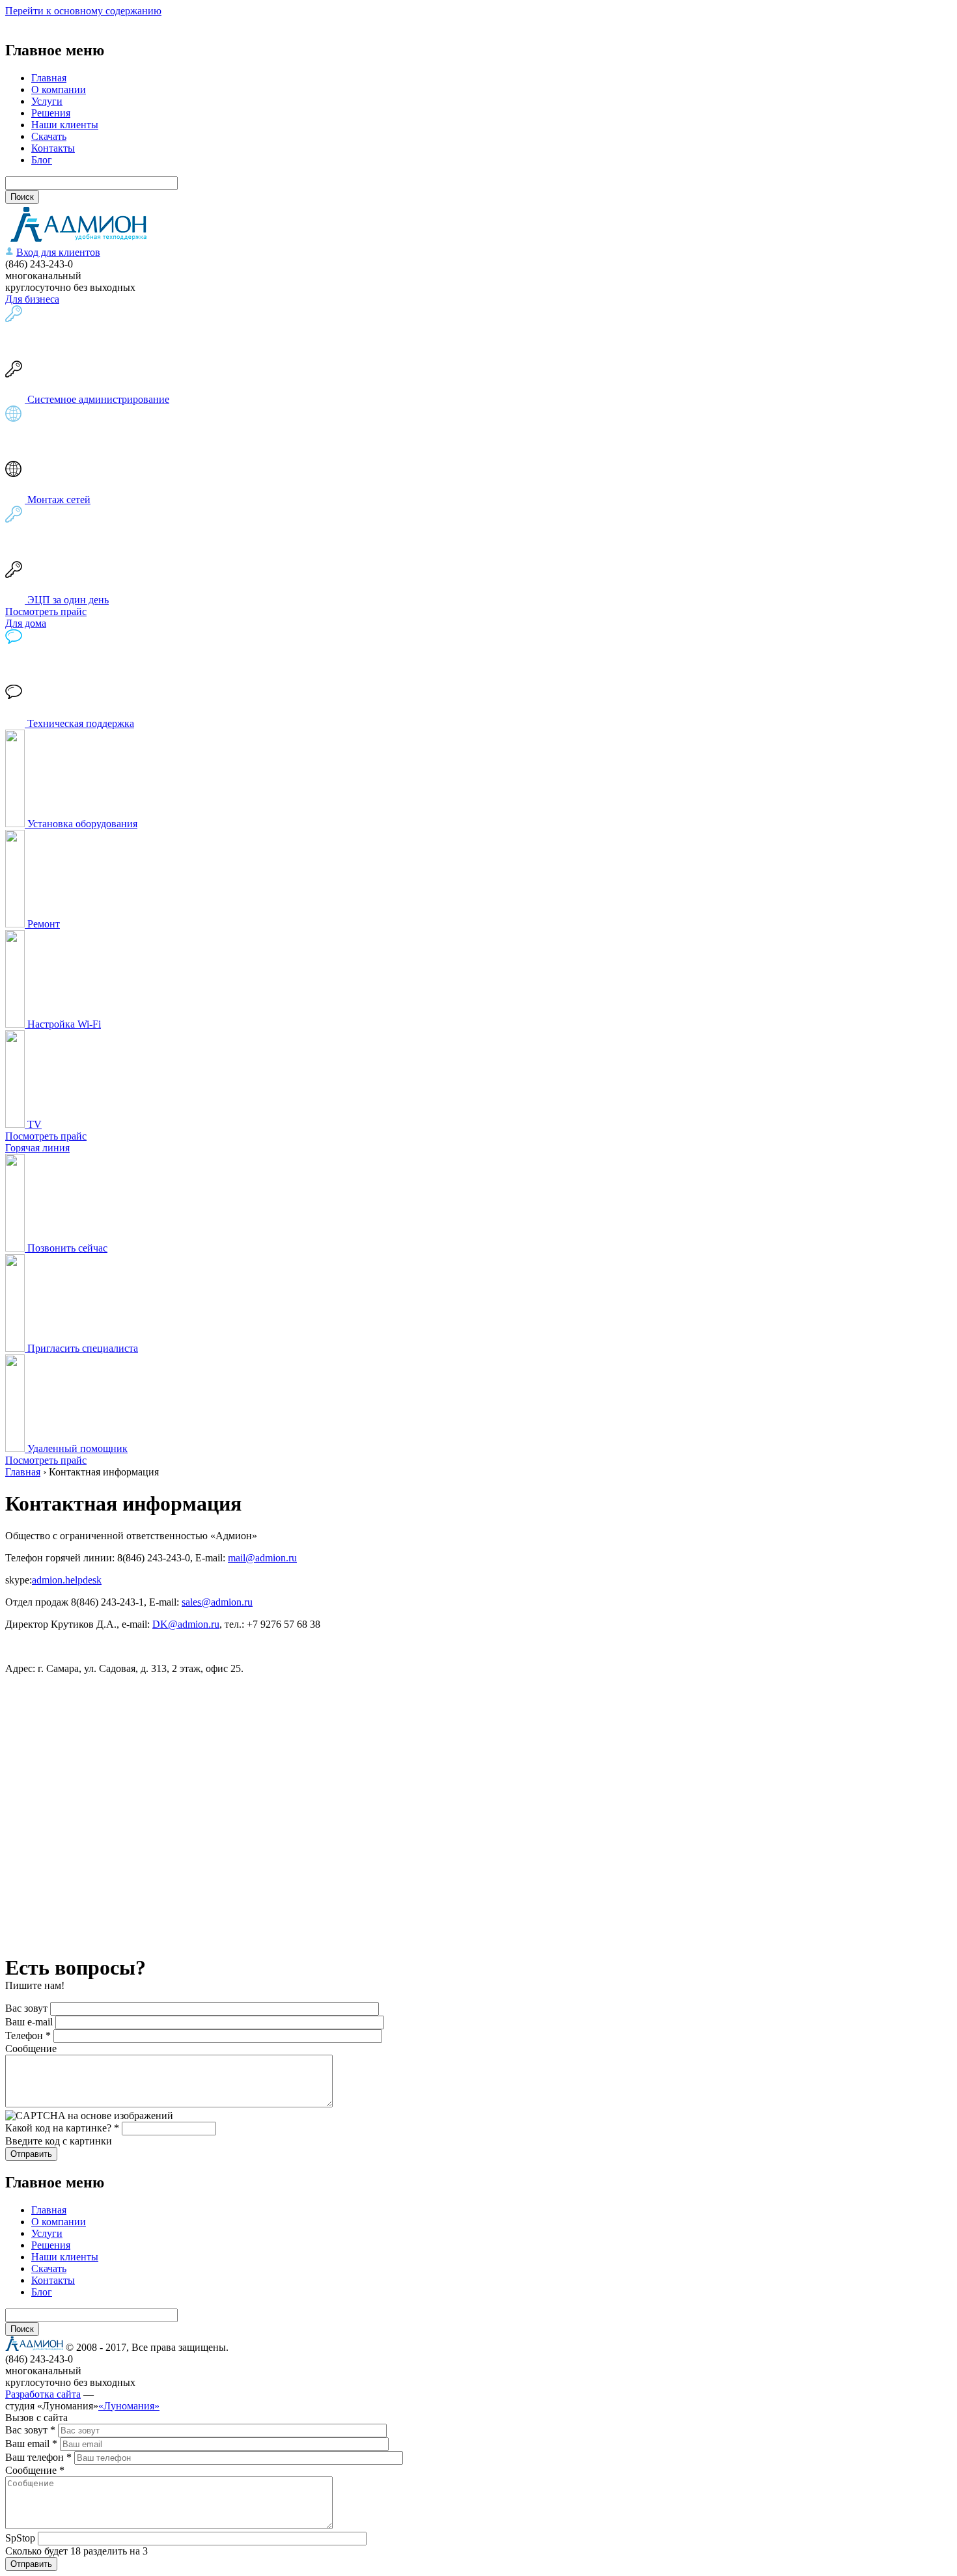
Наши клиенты (65, 125)
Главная (49, 78)
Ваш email (31, 2444)
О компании (59, 89)
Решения (51, 113)
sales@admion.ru (217, 1602)
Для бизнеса (32, 299)
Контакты (53, 148)
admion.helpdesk (67, 1580)
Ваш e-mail (30, 2022)
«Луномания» (129, 2406)
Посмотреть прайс (46, 611)
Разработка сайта (43, 2394)
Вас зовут (28, 2008)
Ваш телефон (38, 2457)
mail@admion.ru (262, 1558)
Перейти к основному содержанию (83, 11)
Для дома (26, 623)
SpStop (21, 2538)
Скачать (49, 136)
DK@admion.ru (186, 1624)
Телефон (28, 2035)
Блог (42, 160)
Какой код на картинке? (62, 2128)
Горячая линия (37, 1148)
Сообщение (31, 2048)
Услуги (47, 101)
